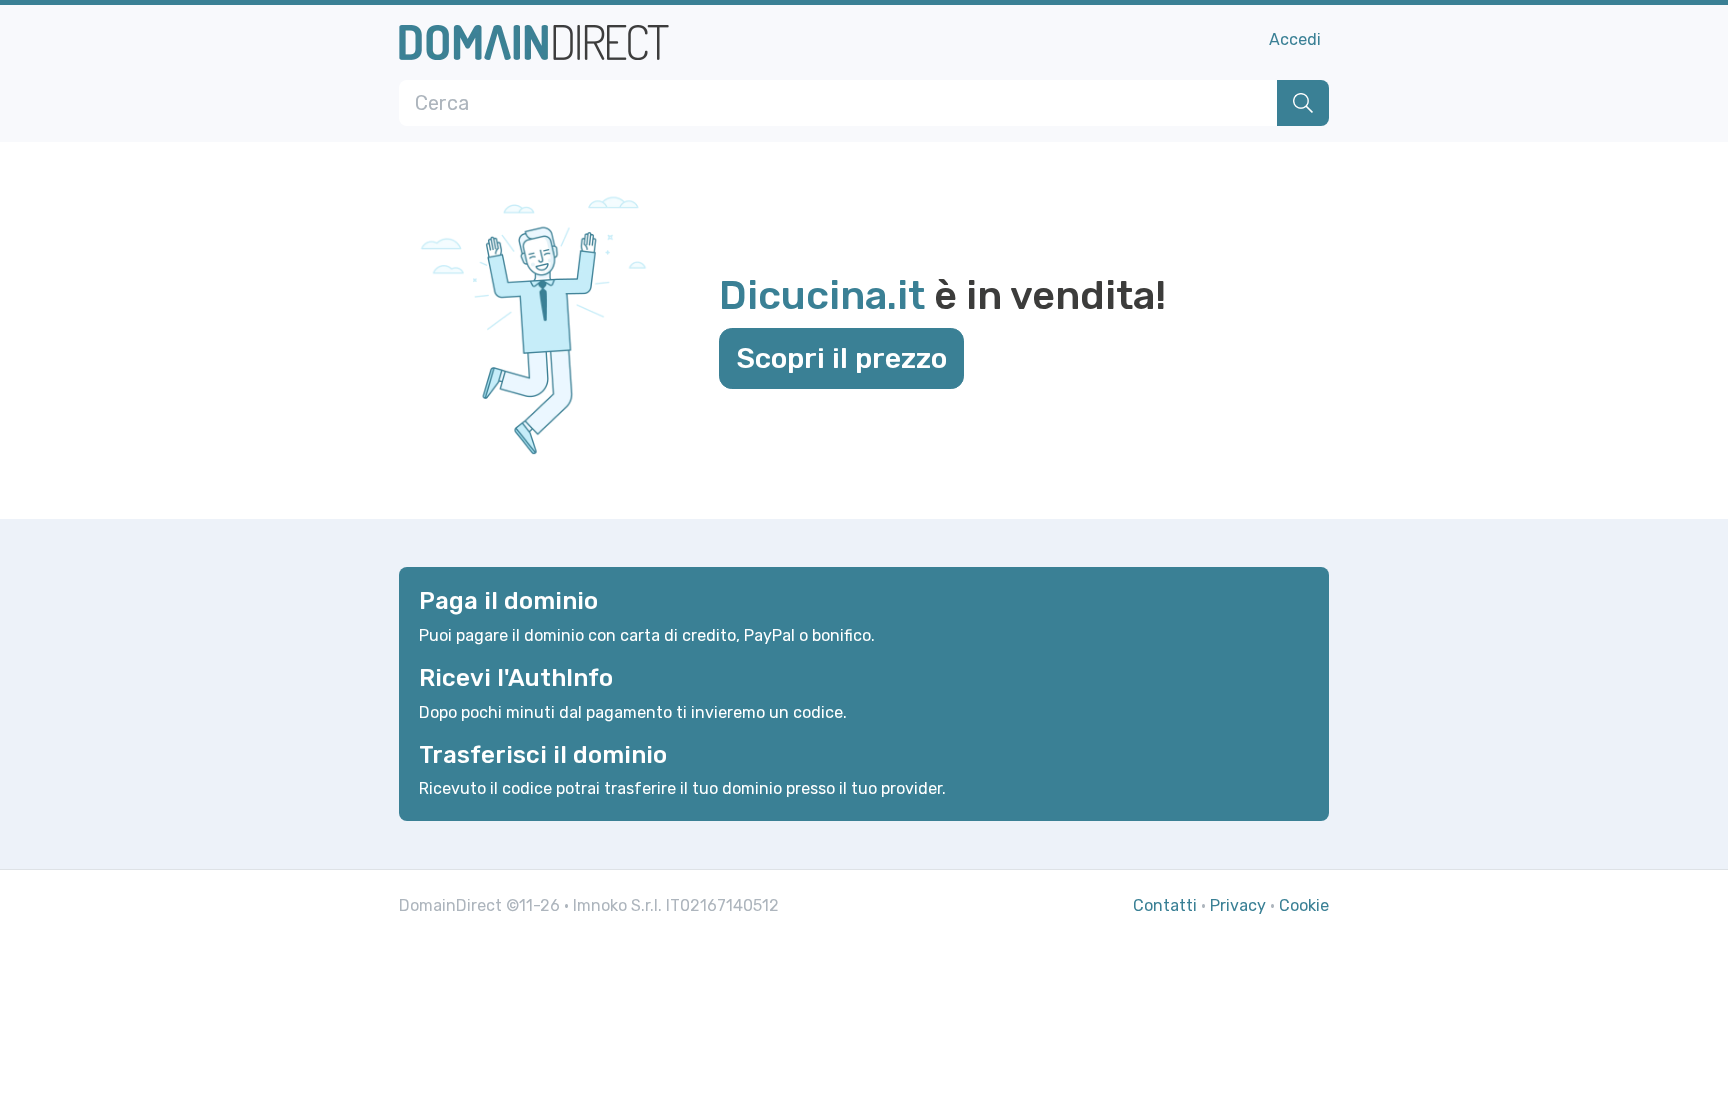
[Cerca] (1303, 103)
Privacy (1238, 905)
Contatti (1165, 905)
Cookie (1304, 905)
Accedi (1295, 39)
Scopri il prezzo (841, 358)
